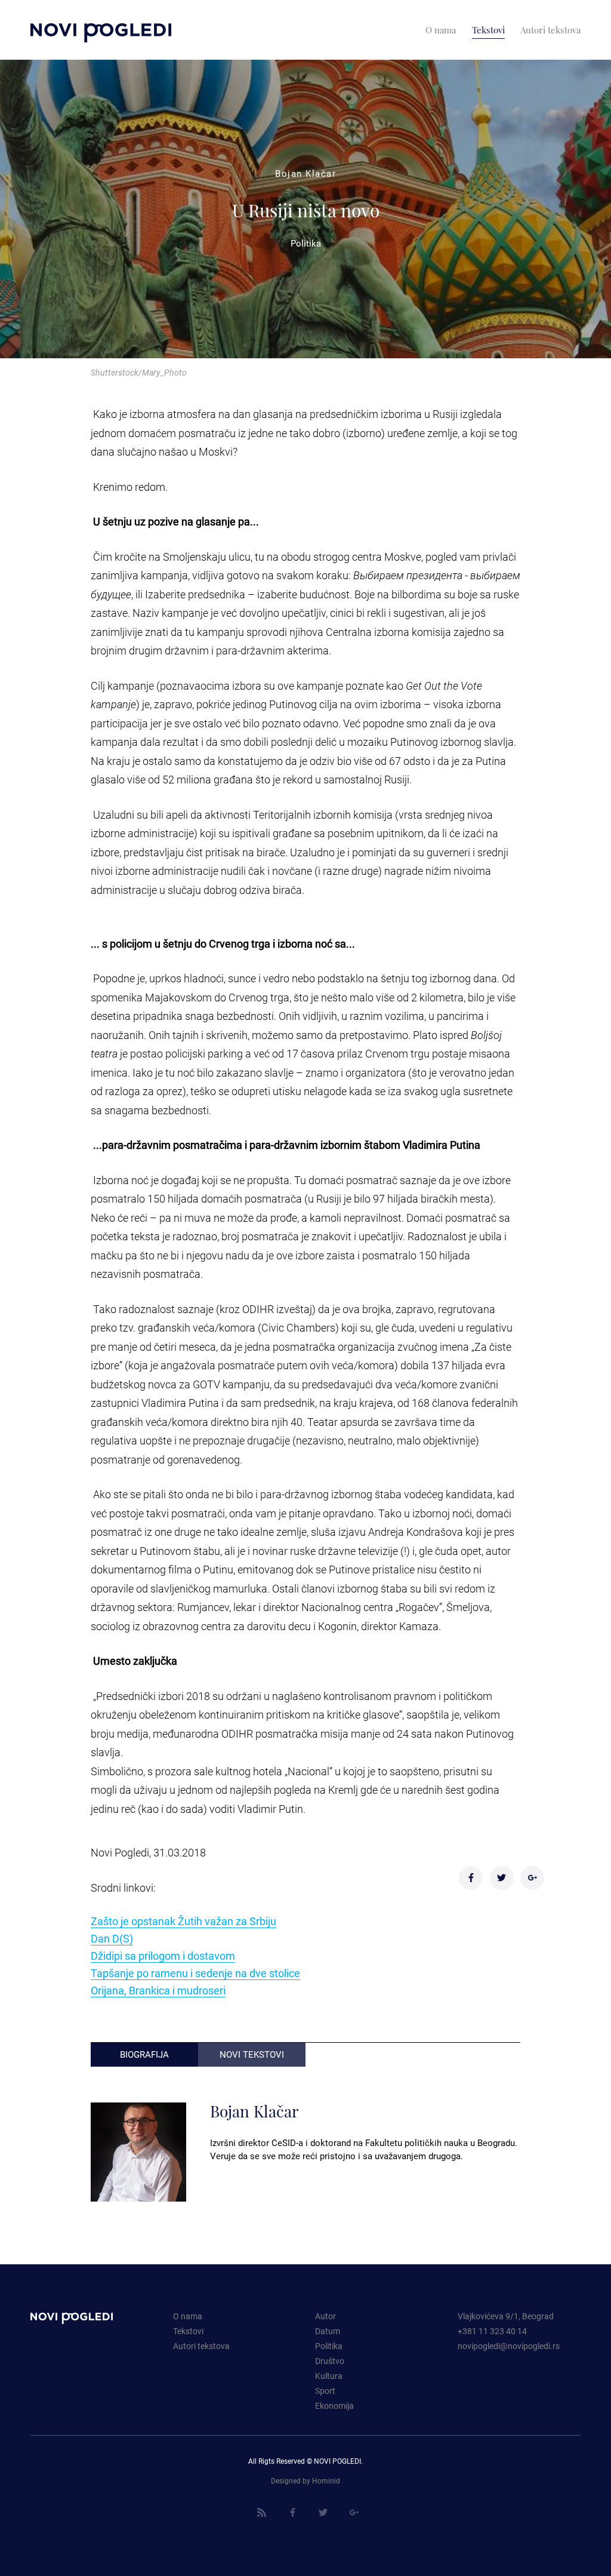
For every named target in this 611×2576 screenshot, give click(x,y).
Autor (325, 2316)
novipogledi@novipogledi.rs (509, 2346)
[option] (305, 209)
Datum (328, 2331)
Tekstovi (188, 2331)
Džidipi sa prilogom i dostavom (163, 1956)
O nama (188, 2316)
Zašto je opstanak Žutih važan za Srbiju (183, 1921)
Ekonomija (334, 2406)
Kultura (329, 2376)
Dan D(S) (112, 1939)
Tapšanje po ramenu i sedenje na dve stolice (195, 1973)
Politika (329, 2346)
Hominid (326, 2481)
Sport (325, 2391)
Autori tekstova (201, 2346)
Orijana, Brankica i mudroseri (158, 1991)
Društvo (330, 2361)
